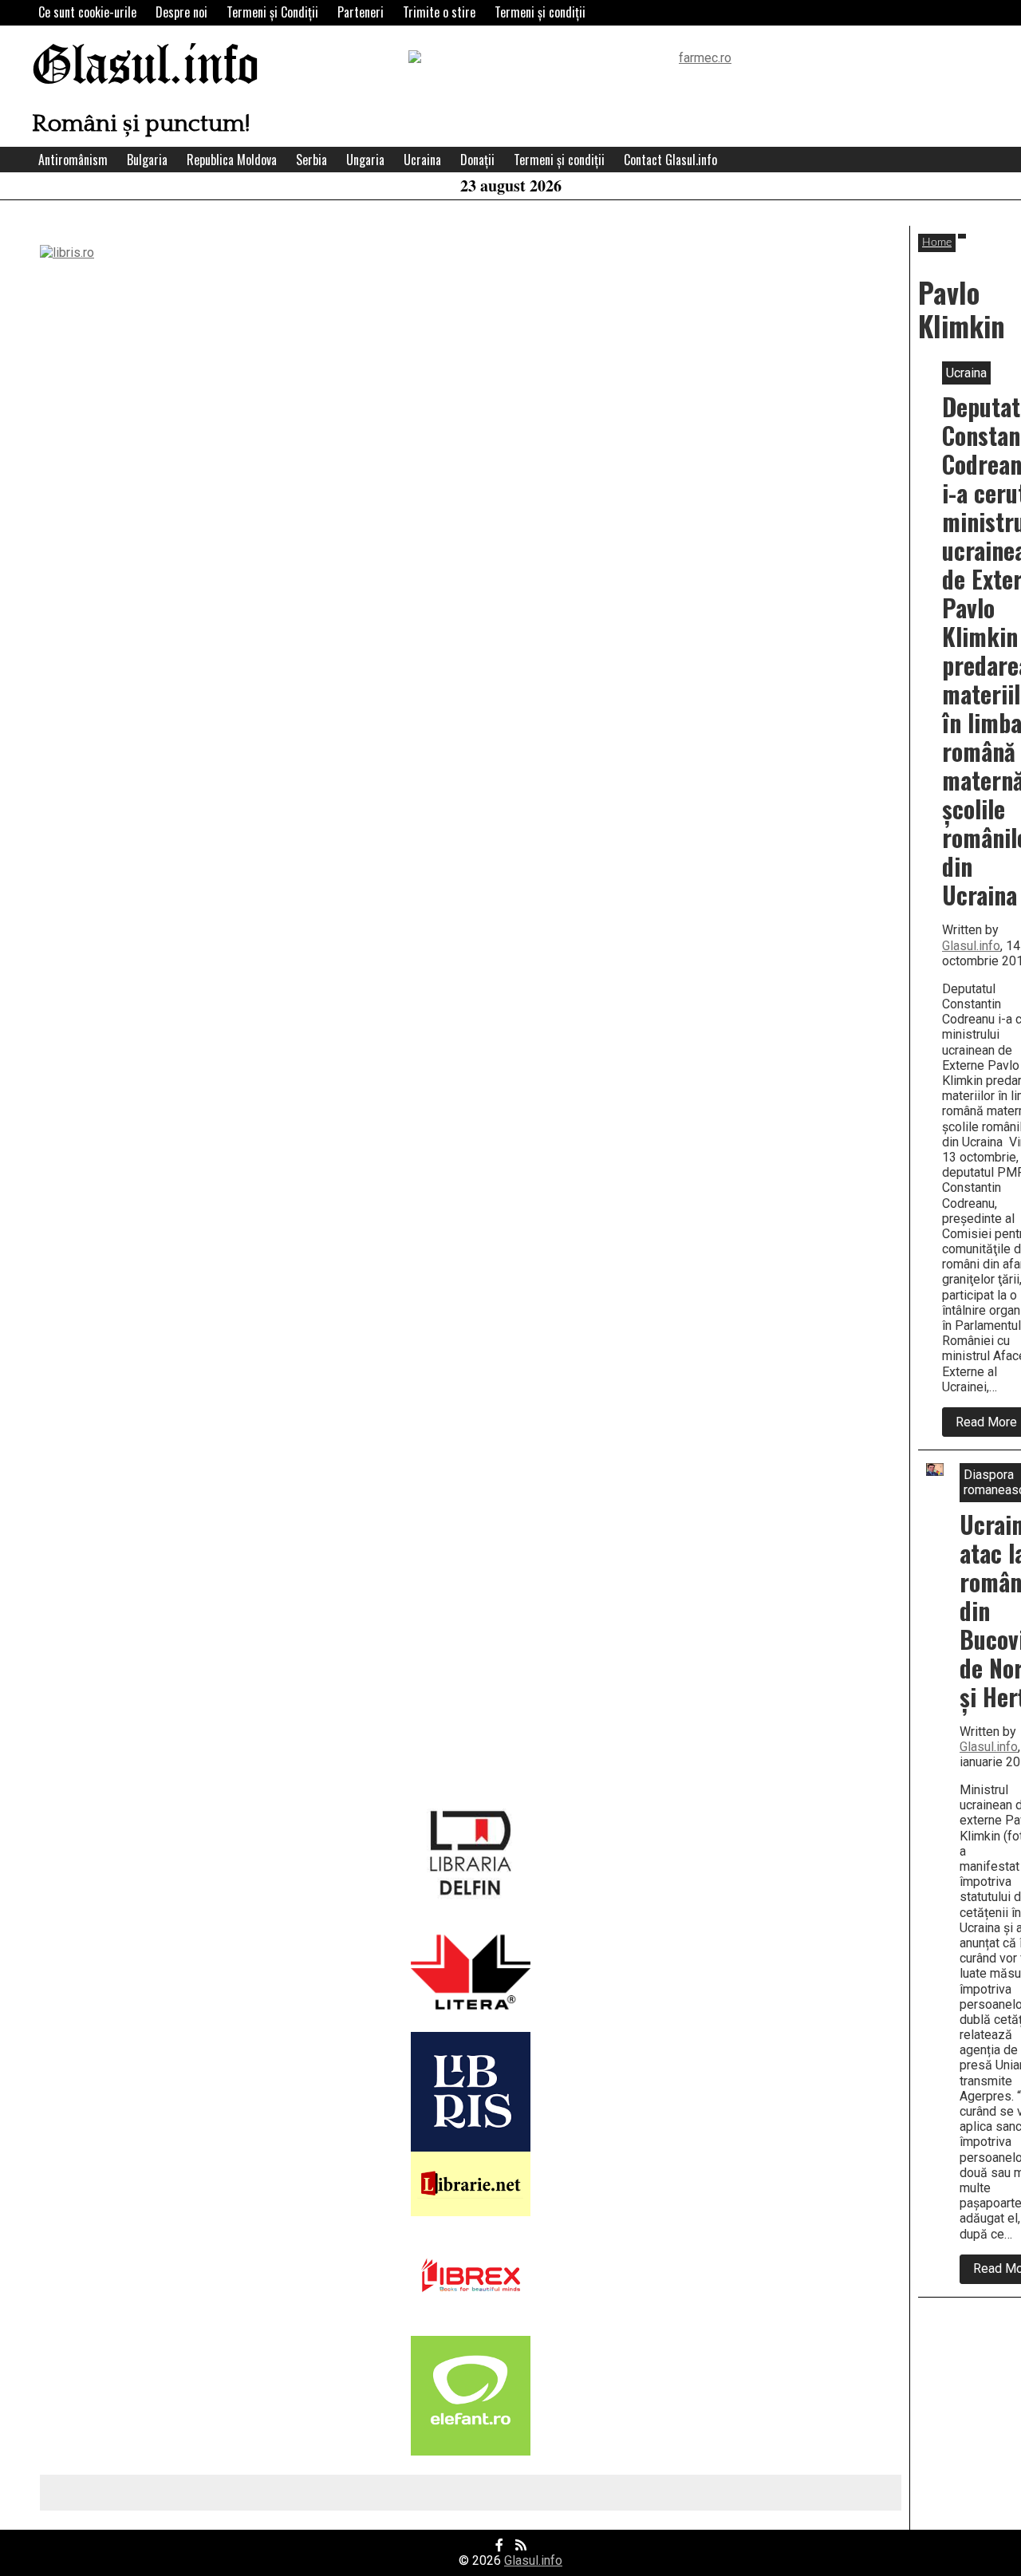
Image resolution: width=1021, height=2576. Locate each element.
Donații (477, 160)
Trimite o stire (439, 12)
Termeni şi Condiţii (272, 12)
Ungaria (365, 160)
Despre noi (181, 12)
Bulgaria (147, 160)
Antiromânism (73, 160)
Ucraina (422, 160)
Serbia (311, 160)
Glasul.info (146, 67)
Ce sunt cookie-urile (87, 12)
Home (937, 243)
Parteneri (361, 12)
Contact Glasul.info (670, 160)
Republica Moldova (232, 160)
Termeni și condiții (540, 12)
